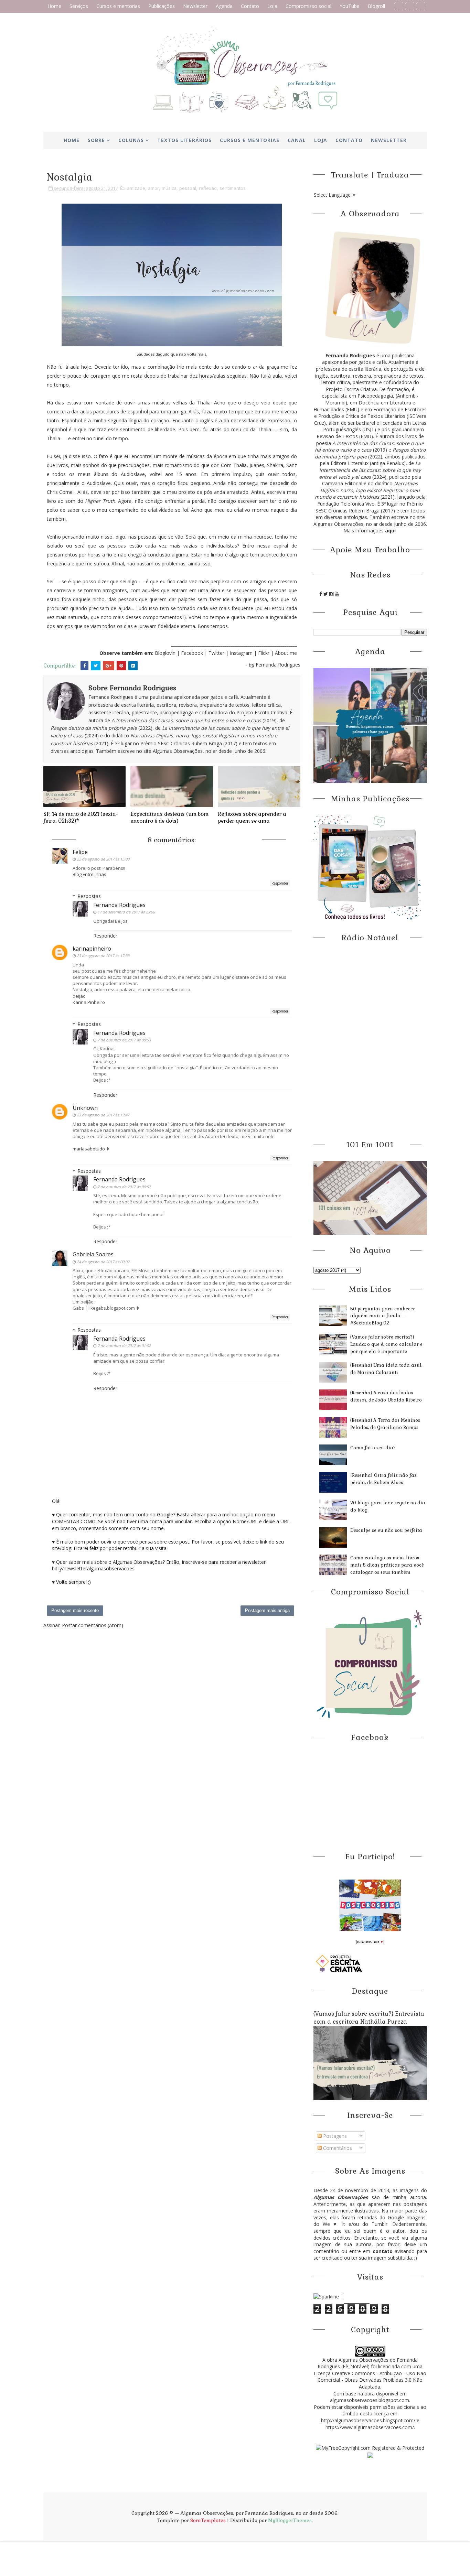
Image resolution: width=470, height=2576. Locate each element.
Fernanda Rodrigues (119, 905)
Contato (250, 6)
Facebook (192, 653)
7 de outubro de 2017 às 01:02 (124, 1346)
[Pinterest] (410, 6)
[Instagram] (421, 6)
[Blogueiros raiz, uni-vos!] (370, 1941)
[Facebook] (399, 6)
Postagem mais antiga (267, 1610)
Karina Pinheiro (89, 1002)
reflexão (208, 188)
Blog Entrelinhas (89, 874)
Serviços (79, 6)
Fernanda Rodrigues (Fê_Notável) (368, 2363)
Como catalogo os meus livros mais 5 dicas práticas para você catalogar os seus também (387, 1565)
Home (54, 6)
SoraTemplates (208, 2520)
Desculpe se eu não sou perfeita (386, 1530)
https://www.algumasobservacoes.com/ (370, 2427)
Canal (297, 140)
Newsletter (195, 6)
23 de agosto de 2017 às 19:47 (103, 1115)
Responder (280, 883)
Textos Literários (184, 140)
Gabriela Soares (93, 1254)
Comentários (337, 2148)
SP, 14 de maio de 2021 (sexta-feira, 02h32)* (81, 817)
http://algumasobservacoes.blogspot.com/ (368, 2420)
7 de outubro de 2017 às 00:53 (124, 1040)
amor (153, 188)
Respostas (89, 896)
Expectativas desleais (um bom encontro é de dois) (169, 817)
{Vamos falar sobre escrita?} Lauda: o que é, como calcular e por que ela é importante (386, 1344)
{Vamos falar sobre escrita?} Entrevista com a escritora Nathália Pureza (369, 2018)
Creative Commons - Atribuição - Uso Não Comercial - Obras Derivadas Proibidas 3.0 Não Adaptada (372, 2380)
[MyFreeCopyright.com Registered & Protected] (370, 2447)
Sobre (96, 140)
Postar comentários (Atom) (93, 1625)
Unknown (85, 1108)
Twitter (217, 653)
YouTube (350, 6)
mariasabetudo (89, 1149)
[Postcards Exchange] (370, 1905)
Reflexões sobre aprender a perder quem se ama (252, 817)
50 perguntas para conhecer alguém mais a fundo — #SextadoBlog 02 (383, 1316)
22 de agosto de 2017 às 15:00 (103, 859)
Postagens (334, 2136)
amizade (136, 188)
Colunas (131, 140)
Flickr (264, 653)
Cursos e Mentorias (250, 140)
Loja (272, 6)
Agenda (224, 6)
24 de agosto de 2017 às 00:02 (103, 1262)
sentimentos (233, 188)
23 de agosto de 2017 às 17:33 (103, 956)
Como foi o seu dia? (373, 1448)
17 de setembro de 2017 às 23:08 (126, 912)
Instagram (242, 653)
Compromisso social (308, 6)
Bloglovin (165, 653)
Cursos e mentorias (118, 6)
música (169, 188)
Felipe (80, 852)
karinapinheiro (92, 949)
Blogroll (376, 6)
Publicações (162, 6)
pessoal (188, 188)
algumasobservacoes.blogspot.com (370, 2400)
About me (286, 653)
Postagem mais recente (75, 1610)
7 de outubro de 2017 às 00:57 (124, 1187)
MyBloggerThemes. (290, 2520)
